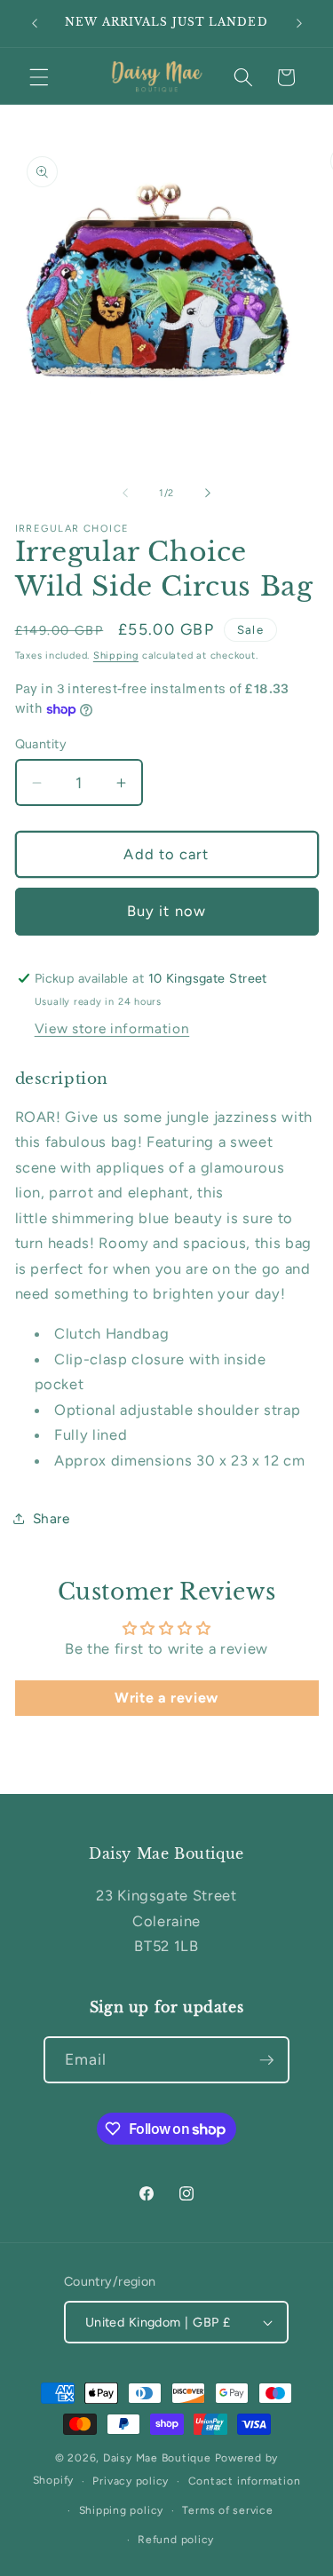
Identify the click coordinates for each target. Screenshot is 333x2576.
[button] (39, 77)
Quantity (41, 744)
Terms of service (227, 2510)
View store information (112, 1028)
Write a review (166, 1698)
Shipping (116, 656)
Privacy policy (131, 2481)
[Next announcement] (299, 24)
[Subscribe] (266, 2060)
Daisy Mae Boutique (159, 2458)
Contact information (245, 2481)
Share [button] (52, 1518)
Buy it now (166, 911)
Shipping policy (122, 2510)
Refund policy (176, 2540)
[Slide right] (208, 494)
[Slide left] (125, 494)
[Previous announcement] (35, 24)
